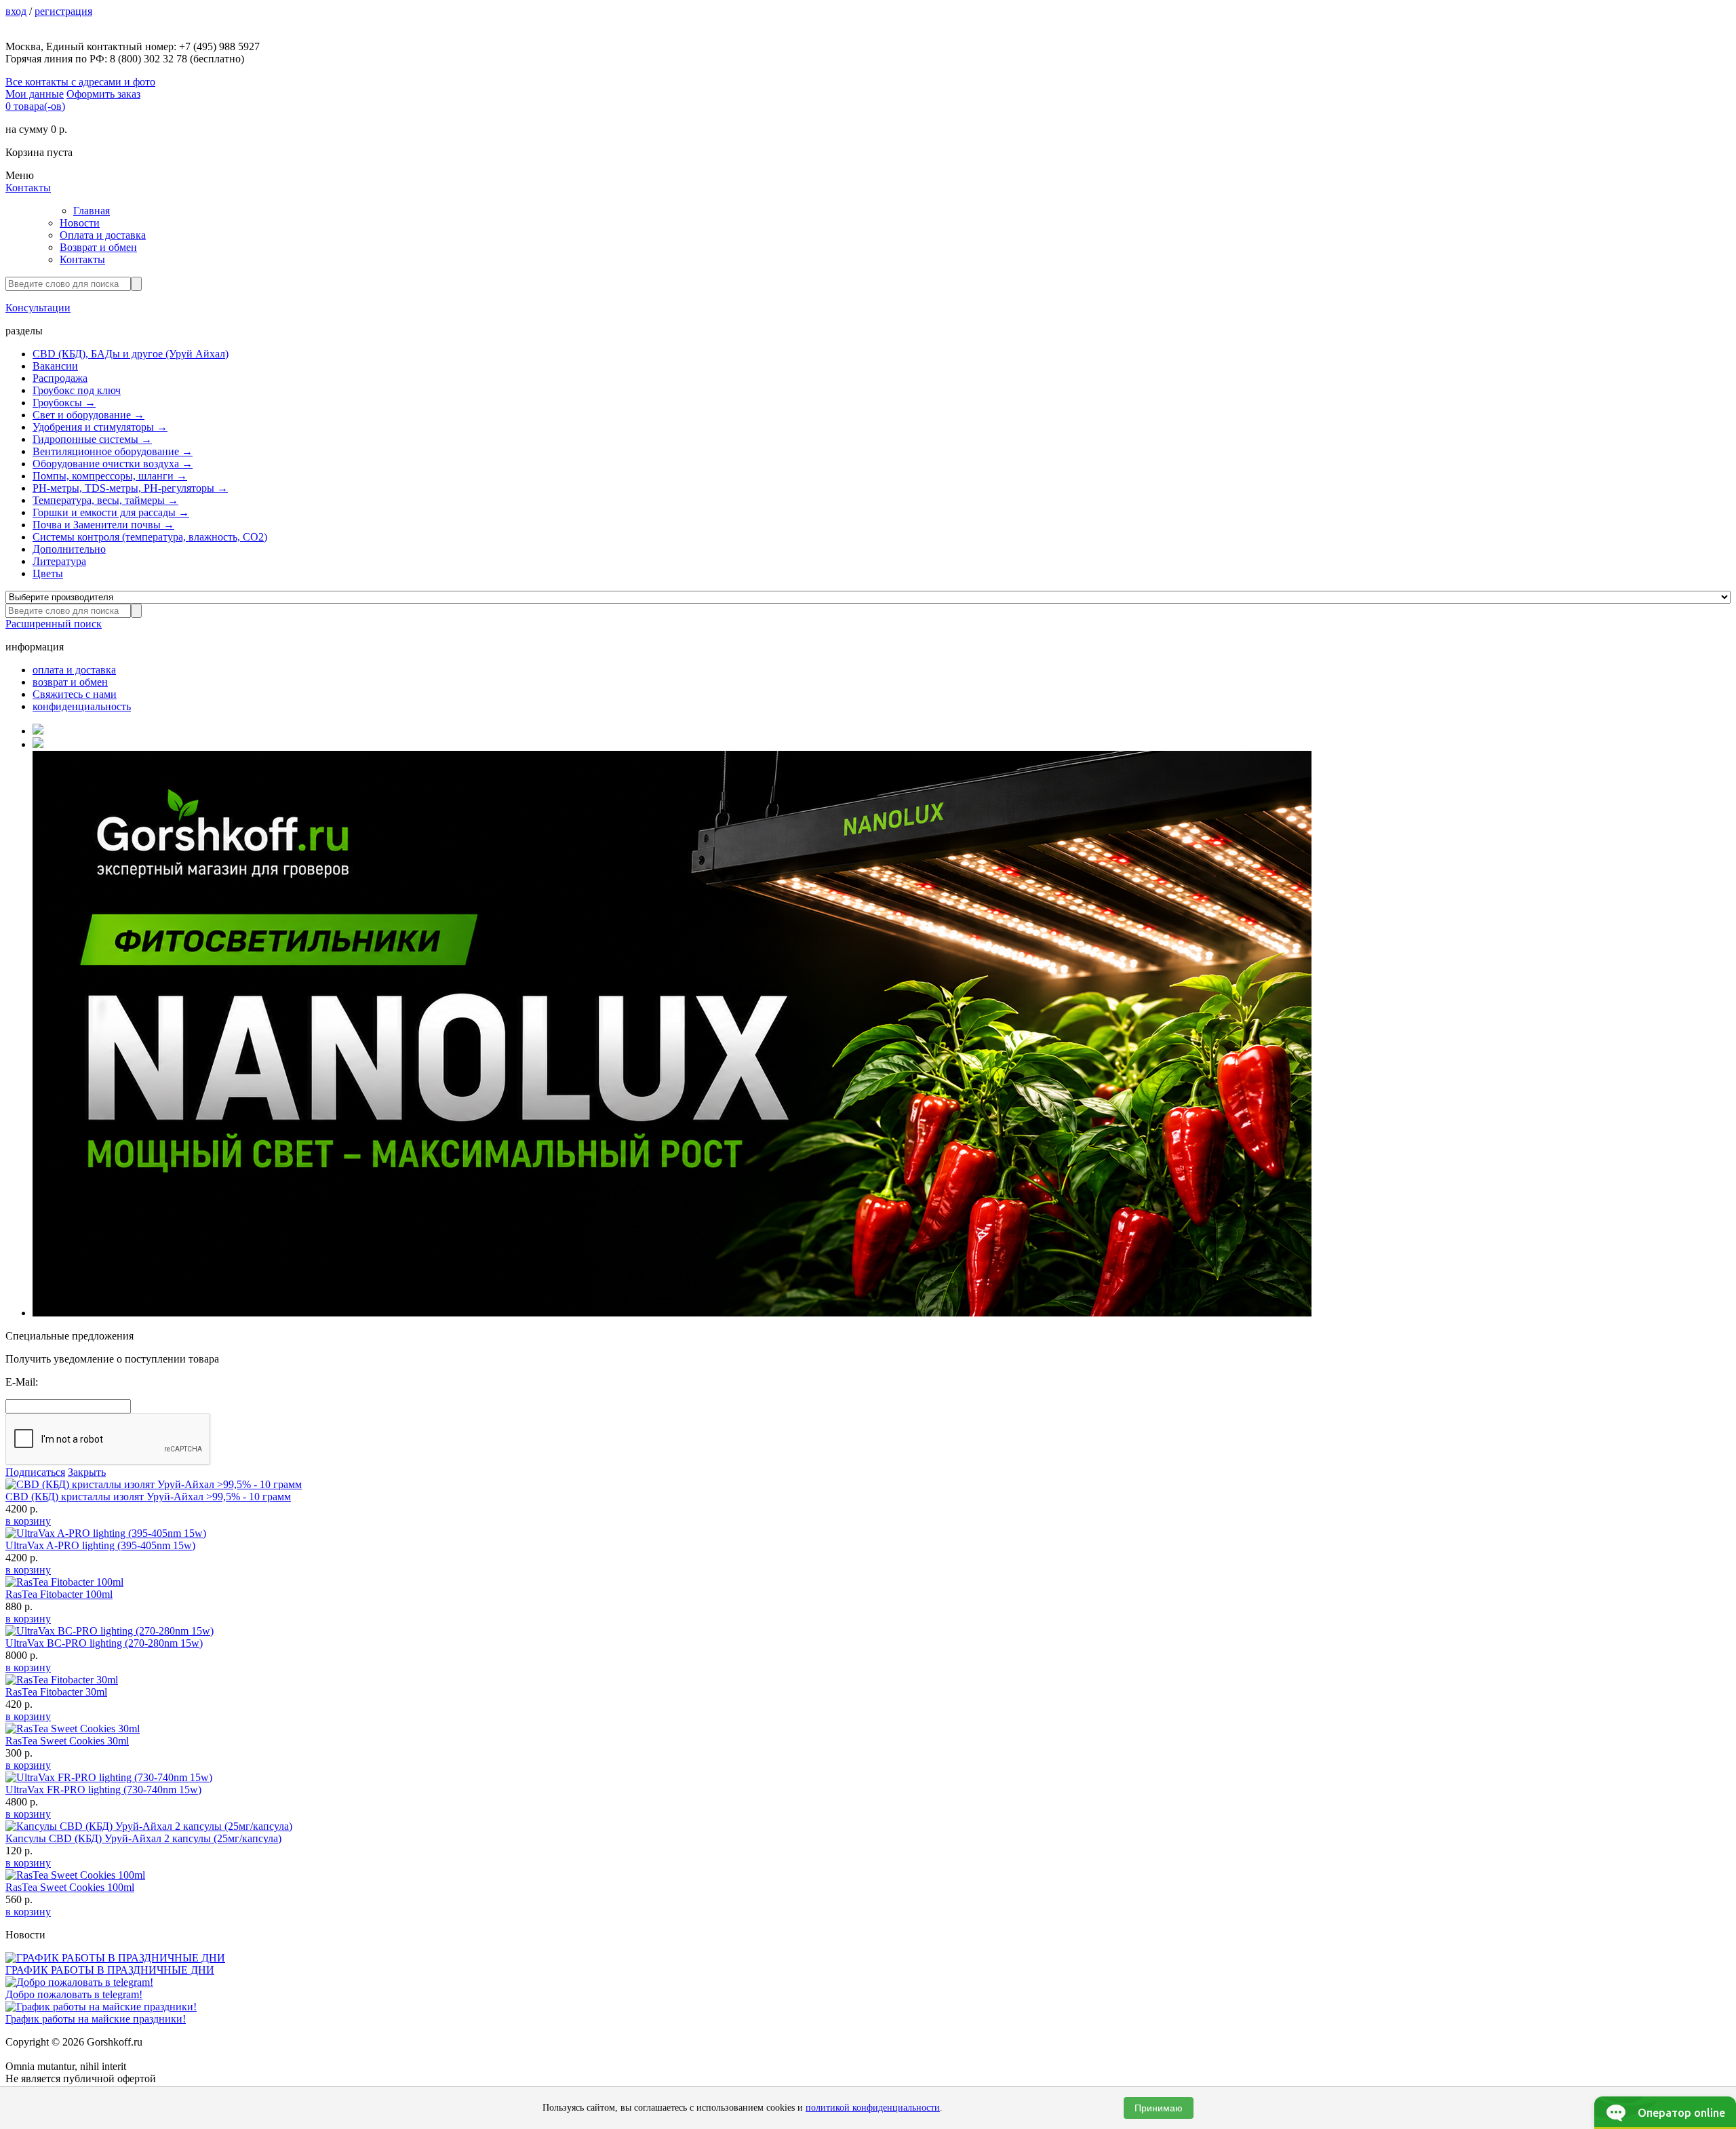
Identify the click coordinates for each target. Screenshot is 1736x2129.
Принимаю (1159, 2108)
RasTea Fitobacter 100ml (59, 1594)
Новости (80, 223)
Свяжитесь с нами (75, 694)
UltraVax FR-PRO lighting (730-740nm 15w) (103, 1790)
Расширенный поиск (54, 624)
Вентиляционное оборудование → (113, 451)
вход (16, 11)
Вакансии (55, 366)
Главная (92, 211)
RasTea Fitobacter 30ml (56, 1692)
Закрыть (87, 1472)
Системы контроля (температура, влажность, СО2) (150, 537)
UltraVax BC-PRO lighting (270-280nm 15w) (104, 1643)
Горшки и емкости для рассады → (111, 512)
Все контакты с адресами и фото (80, 82)
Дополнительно (69, 549)
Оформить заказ (103, 94)
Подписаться (35, 1472)
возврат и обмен (70, 682)
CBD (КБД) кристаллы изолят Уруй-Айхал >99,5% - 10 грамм (148, 1497)
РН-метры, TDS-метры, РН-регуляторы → (130, 488)
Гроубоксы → (64, 403)
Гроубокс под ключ (77, 390)
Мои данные (35, 94)
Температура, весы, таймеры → (105, 500)
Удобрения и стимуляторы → (100, 427)
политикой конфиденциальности (873, 2108)
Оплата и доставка (103, 235)
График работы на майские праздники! (96, 2019)
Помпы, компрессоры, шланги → (110, 476)
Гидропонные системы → (92, 439)
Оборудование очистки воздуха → (113, 464)
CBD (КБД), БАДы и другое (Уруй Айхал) (131, 354)
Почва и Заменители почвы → (103, 525)
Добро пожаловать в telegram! (74, 1994)
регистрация (63, 11)
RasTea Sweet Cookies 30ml (67, 1741)
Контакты (28, 188)
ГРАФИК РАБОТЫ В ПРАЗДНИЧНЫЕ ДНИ (110, 1970)
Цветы (48, 573)
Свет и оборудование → (88, 415)
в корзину (28, 1521)
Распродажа (60, 378)
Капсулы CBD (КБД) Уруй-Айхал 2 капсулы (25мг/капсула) (143, 1838)
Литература (59, 561)
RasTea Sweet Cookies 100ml (70, 1887)
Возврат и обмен (98, 247)
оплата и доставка (74, 670)
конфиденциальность (82, 706)
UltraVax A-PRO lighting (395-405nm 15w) (100, 1545)
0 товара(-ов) (35, 106)
